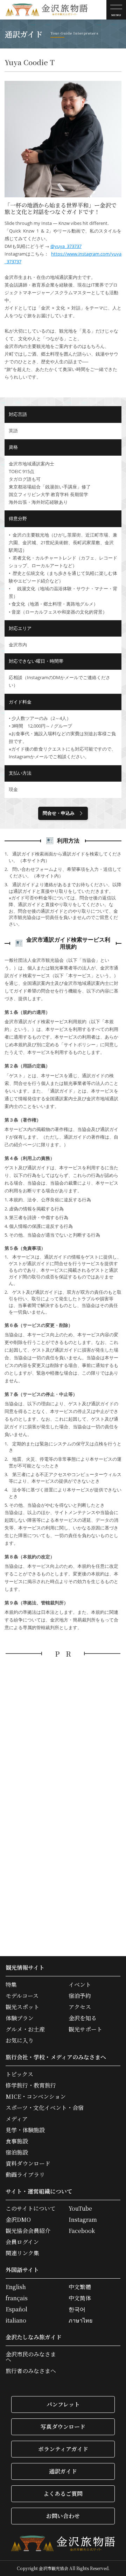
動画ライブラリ (25, 2175)
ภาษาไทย (80, 2320)
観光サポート (85, 2029)
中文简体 (80, 2298)
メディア (17, 2119)
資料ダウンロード (28, 2164)
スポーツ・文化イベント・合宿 (45, 2108)
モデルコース (22, 1996)
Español (16, 2309)
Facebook (82, 2231)
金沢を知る (83, 2018)
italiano (16, 2320)
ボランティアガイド (63, 2449)
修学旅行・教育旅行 (31, 2085)
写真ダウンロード (63, 2427)
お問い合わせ (63, 2516)
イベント (80, 1985)
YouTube (80, 2209)
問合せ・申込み (59, 813)
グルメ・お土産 (25, 2029)
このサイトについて (31, 2209)
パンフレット (63, 2404)
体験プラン (20, 2018)
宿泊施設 (17, 2152)
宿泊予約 (80, 1996)
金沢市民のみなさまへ (31, 2357)
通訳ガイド (63, 2471)
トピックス (19, 2074)
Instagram (83, 2220)
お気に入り (20, 2041)
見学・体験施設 (25, 2130)
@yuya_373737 (66, 246)
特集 (11, 1985)
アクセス (80, 2007)
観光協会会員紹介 (28, 2231)
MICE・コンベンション (36, 2097)
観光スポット (22, 2007)
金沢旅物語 (47, 10)
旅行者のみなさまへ (31, 2371)
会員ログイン (22, 2242)
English (16, 2287)
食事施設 (17, 2141)
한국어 (77, 2309)
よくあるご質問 (63, 2494)
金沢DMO (18, 2220)
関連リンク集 (22, 2253)
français (17, 2298)
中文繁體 (80, 2287)
